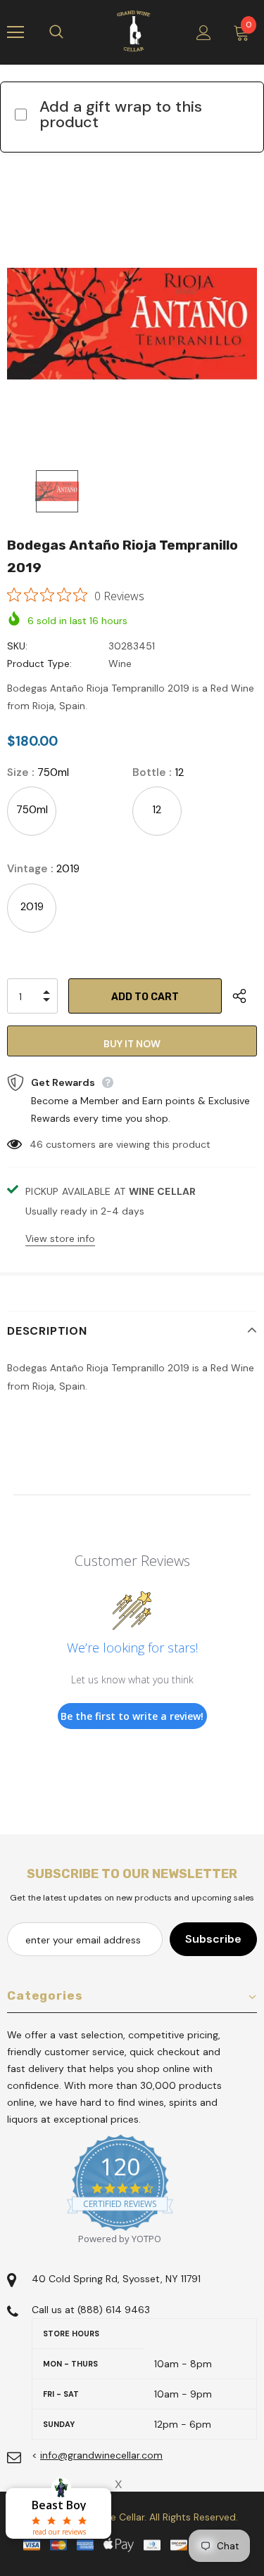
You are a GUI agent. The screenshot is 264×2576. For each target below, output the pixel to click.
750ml (32, 810)
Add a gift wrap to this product (121, 114)
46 (36, 1144)
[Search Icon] (70, 32)
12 (157, 810)
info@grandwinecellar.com (101, 2455)
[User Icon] (204, 33)
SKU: (17, 646)
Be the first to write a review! (132, 1716)
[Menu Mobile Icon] (15, 32)
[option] (132, 324)
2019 (32, 907)
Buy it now (132, 1044)
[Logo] (134, 32)
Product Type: (39, 664)
